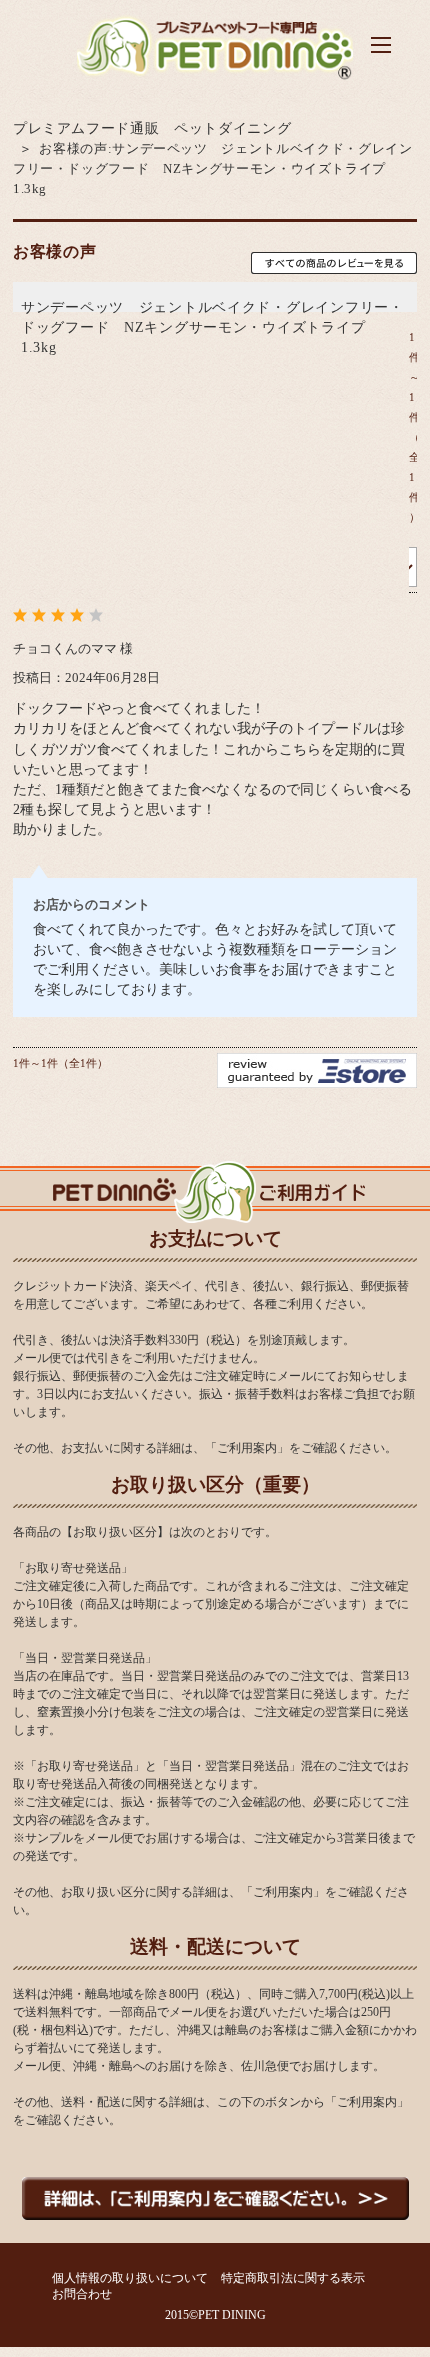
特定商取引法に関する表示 (293, 2278)
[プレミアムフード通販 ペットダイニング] (214, 78)
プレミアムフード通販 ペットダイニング (152, 128)
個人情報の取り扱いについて (130, 2278)
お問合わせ (82, 2294)
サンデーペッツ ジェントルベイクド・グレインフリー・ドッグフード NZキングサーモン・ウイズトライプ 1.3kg (212, 327)
